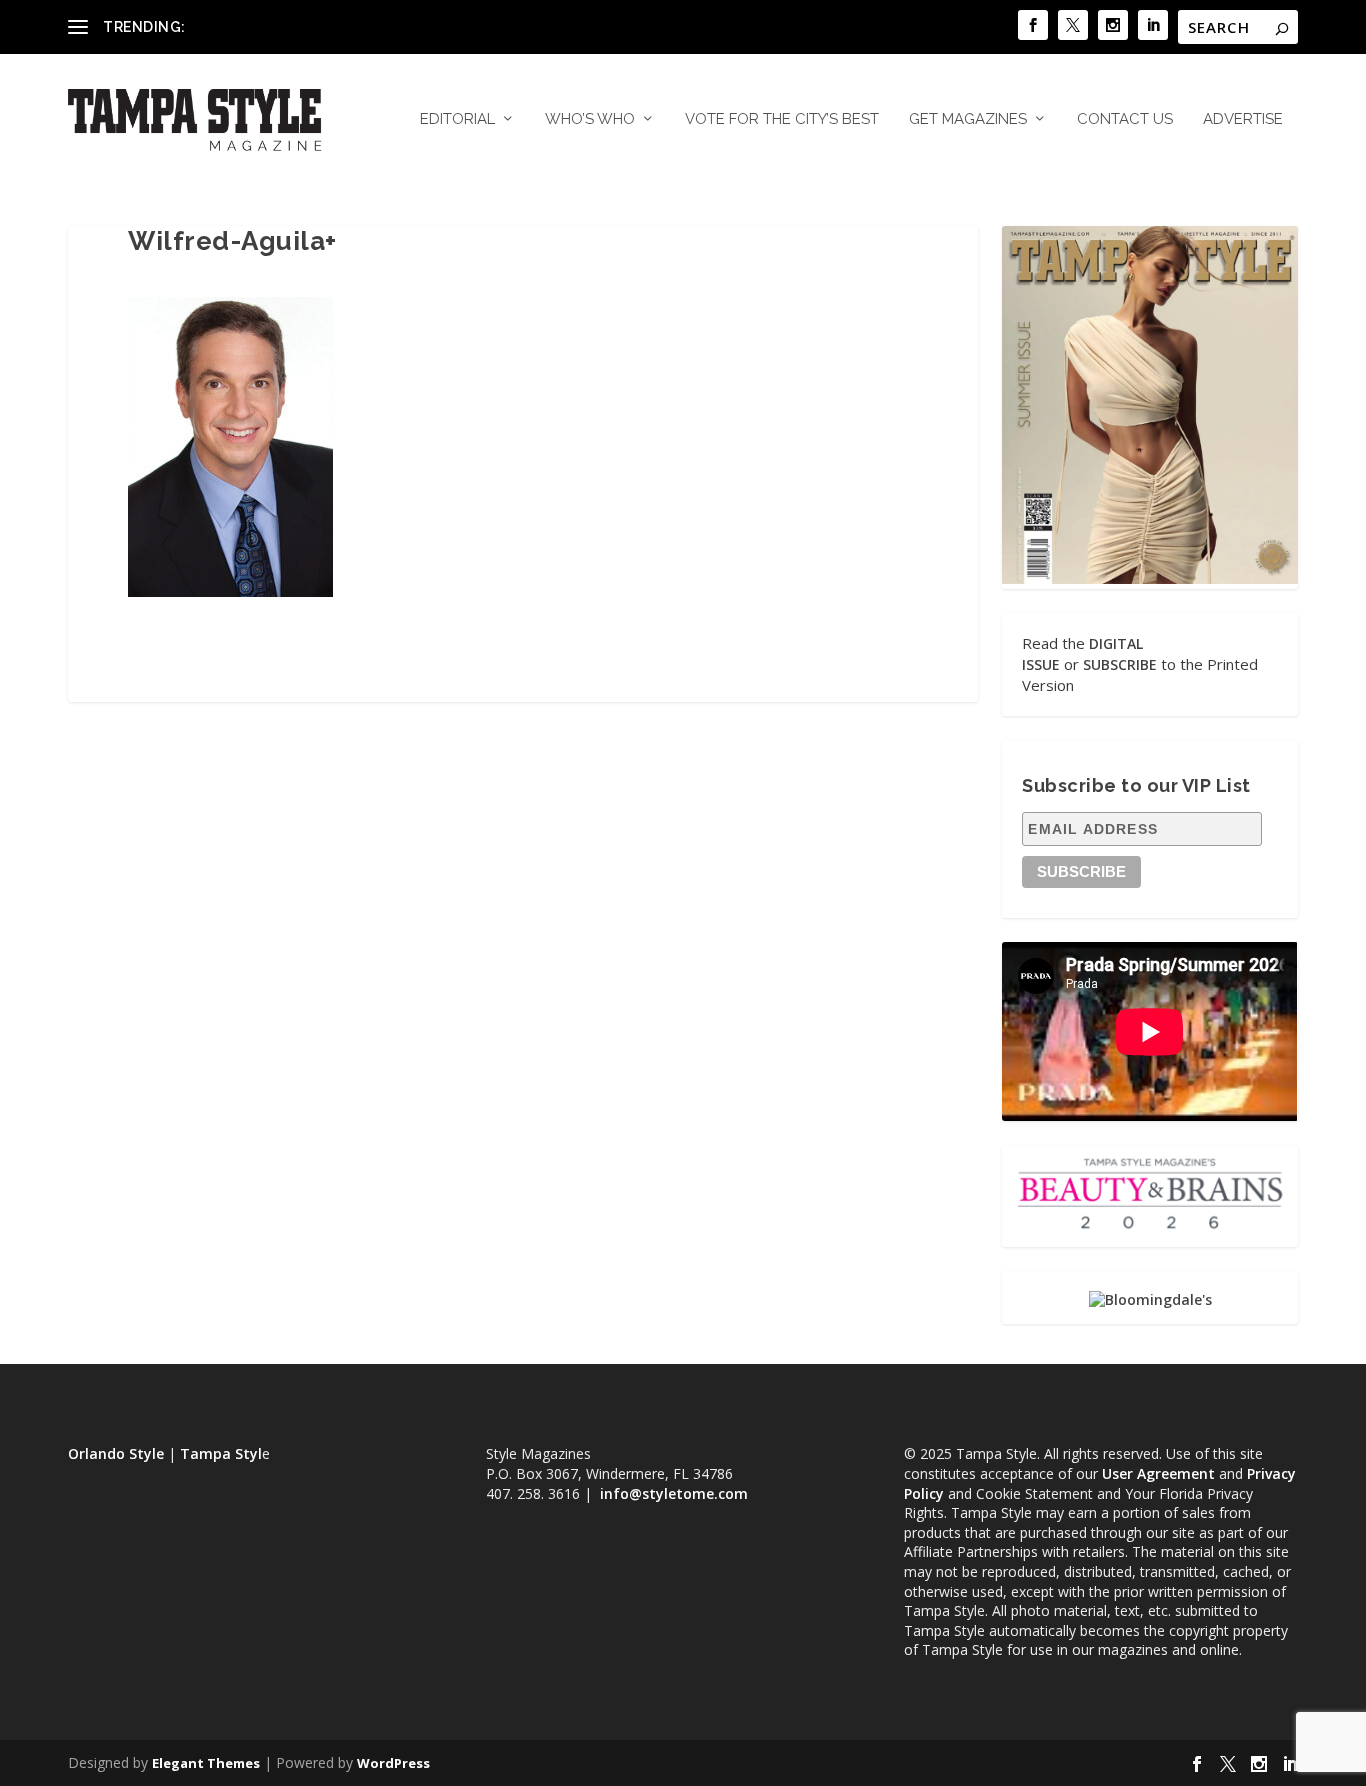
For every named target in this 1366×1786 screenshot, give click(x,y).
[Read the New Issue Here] (1149, 578)
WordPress (393, 1763)
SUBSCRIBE (1120, 664)
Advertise (1243, 119)
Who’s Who (590, 119)
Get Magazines (968, 119)
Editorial (457, 119)
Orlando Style (116, 1453)
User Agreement (1158, 1473)
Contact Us (1125, 119)
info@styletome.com (674, 1493)
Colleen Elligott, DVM (259, 26)
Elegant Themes (206, 1763)
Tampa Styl (221, 1453)
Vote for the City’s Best (782, 119)
